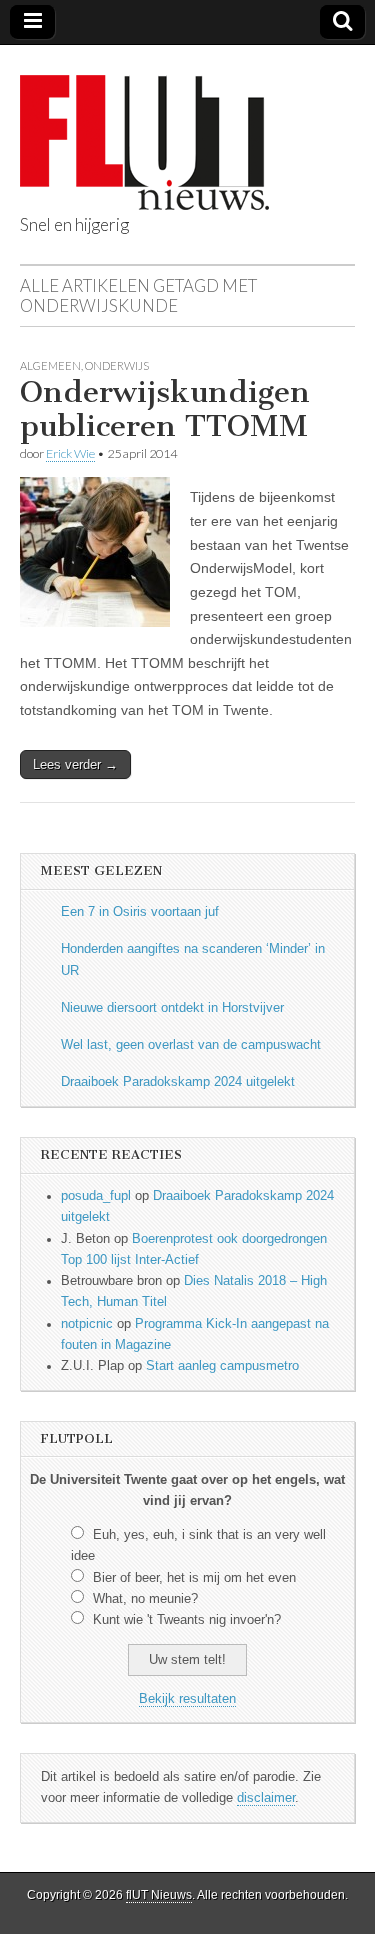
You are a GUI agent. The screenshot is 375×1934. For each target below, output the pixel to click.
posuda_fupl (96, 1196)
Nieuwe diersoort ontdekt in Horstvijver (172, 1008)
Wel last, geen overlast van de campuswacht (191, 1045)
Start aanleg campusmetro (222, 1366)
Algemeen (50, 365)
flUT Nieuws (159, 1895)
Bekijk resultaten (187, 1699)
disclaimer (266, 1798)
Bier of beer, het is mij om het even (194, 1578)
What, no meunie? (145, 1599)
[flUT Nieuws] (144, 127)
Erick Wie (70, 453)
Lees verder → (75, 764)
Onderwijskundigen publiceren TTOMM (165, 409)
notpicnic (87, 1324)
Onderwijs (117, 365)
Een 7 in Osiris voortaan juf (140, 912)
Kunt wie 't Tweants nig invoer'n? (187, 1620)
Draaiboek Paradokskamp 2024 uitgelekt (178, 1082)
